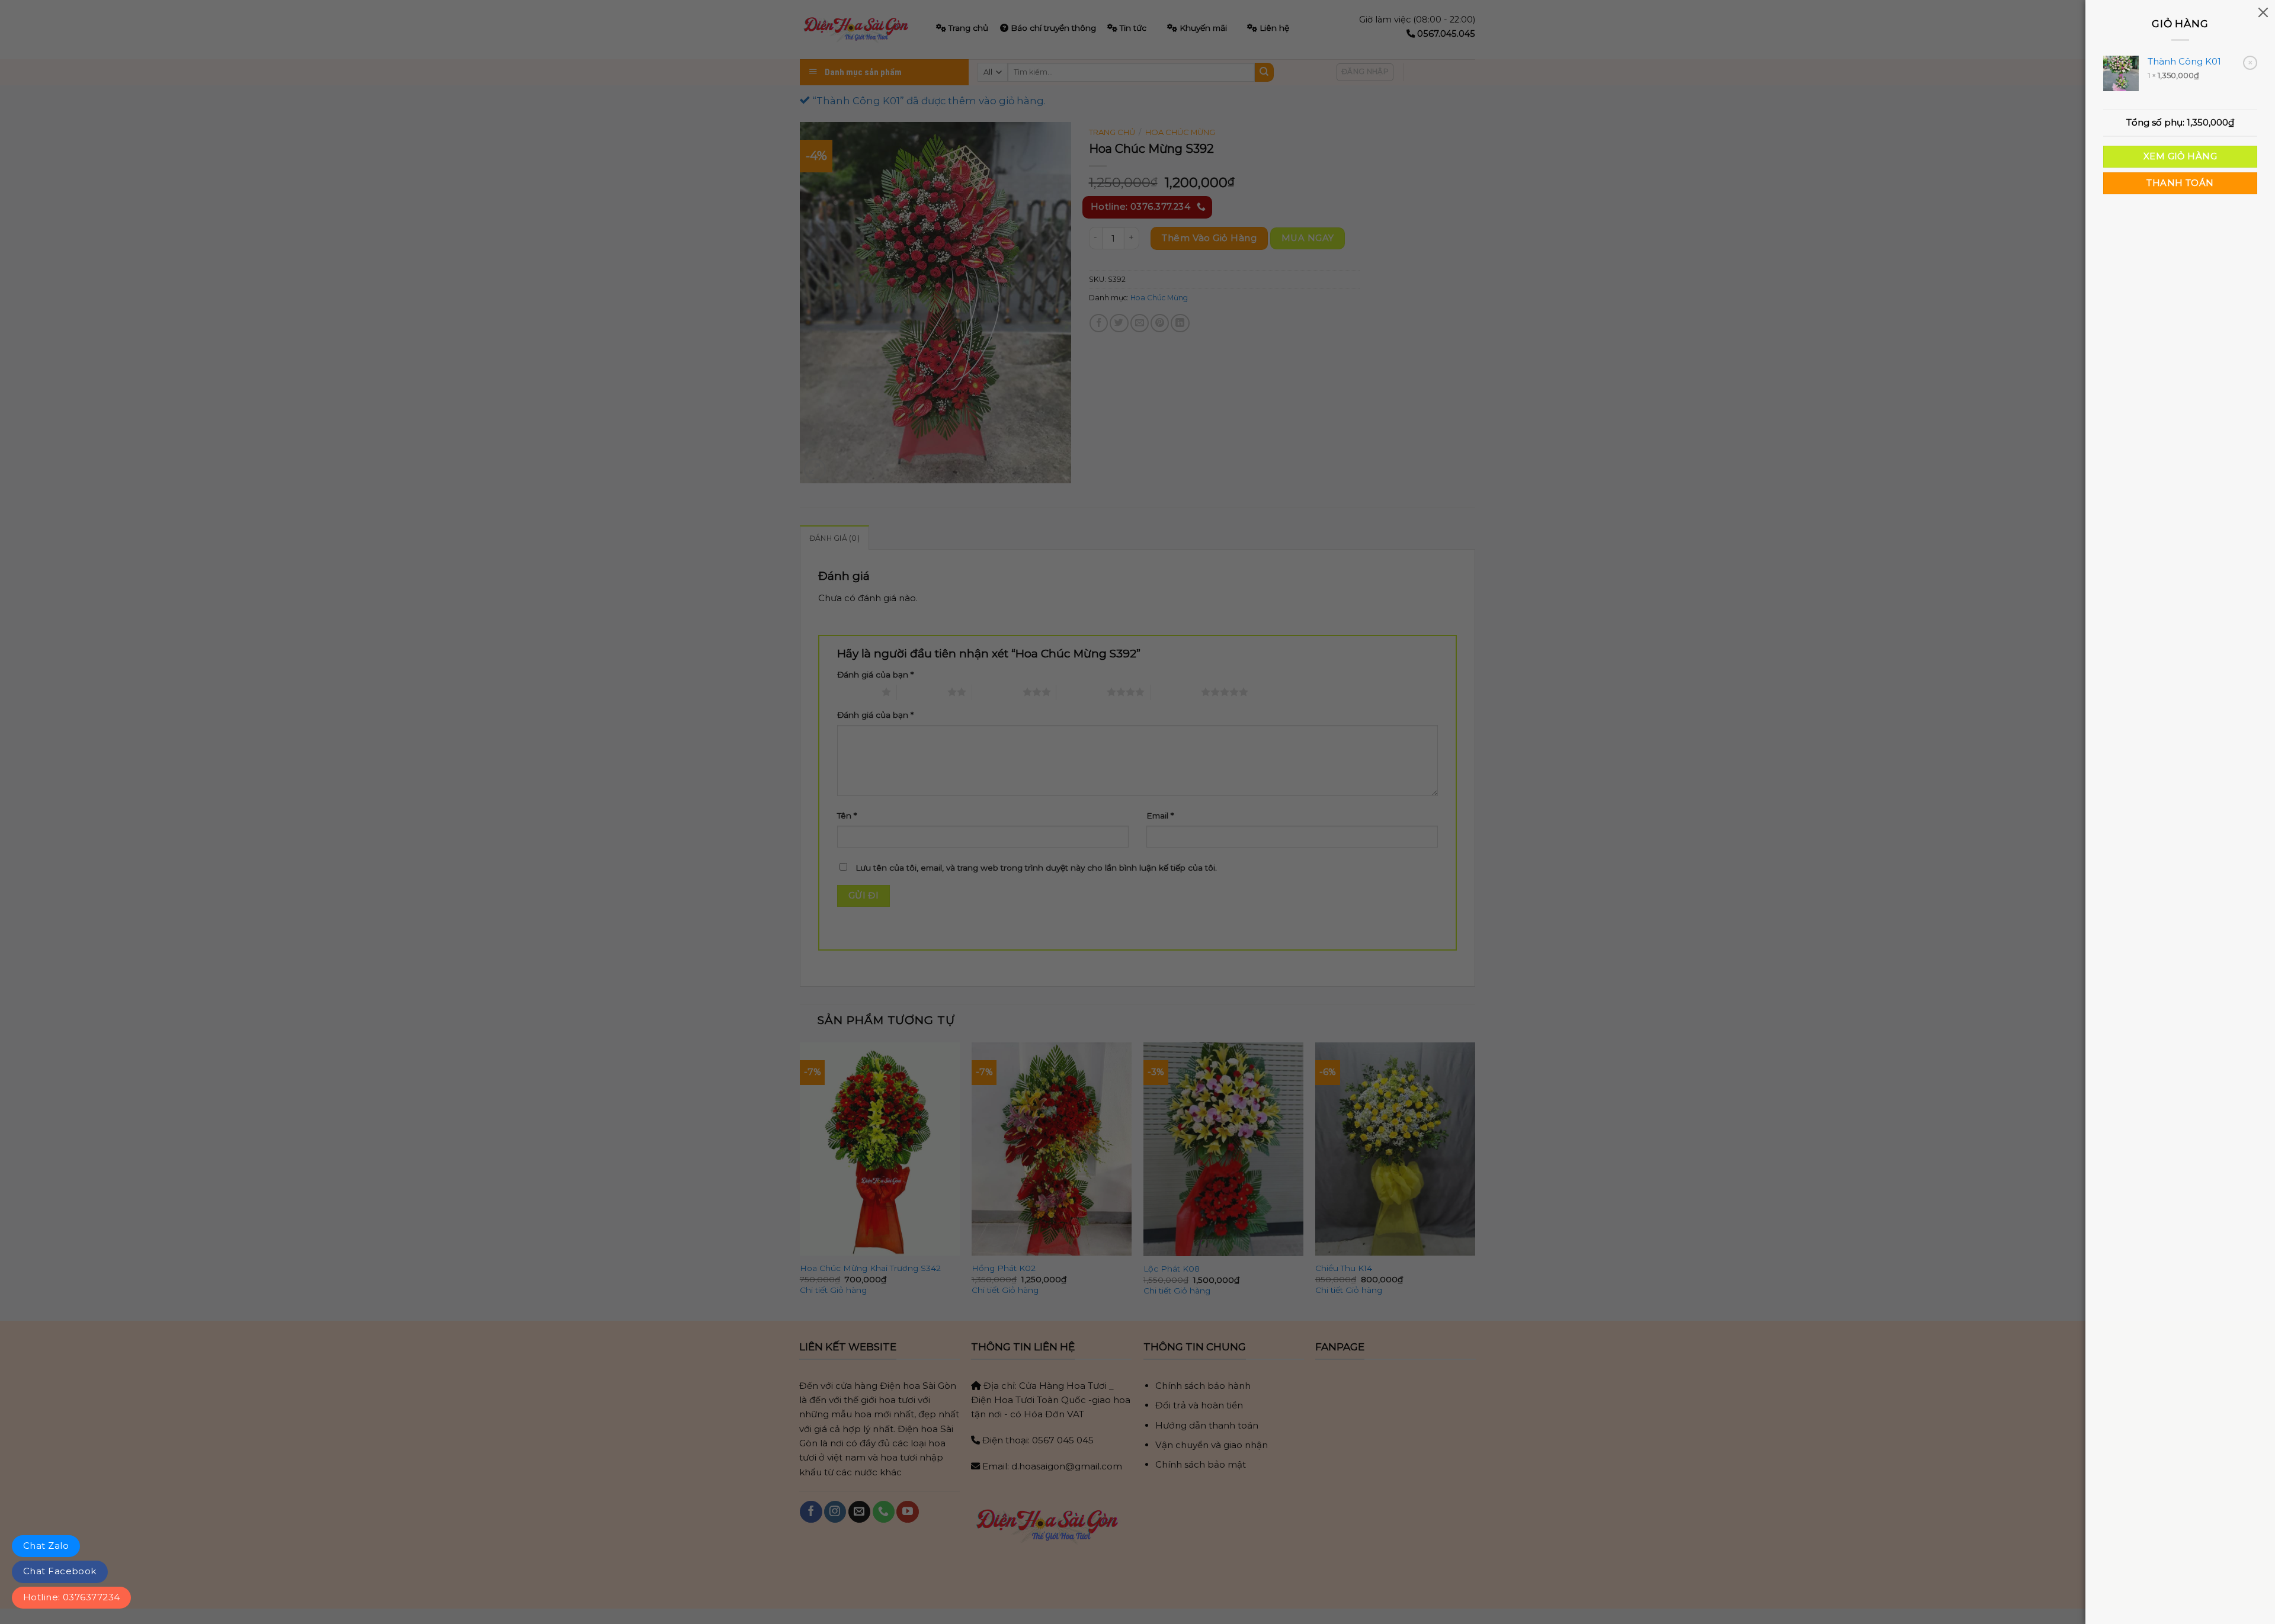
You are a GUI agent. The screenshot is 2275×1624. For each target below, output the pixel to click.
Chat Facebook (60, 1571)
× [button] (2250, 62)
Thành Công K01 (2184, 61)
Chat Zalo (46, 1546)
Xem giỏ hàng (2180, 156)
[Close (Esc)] (2263, 12)
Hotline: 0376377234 (71, 1597)
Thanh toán (2180, 183)
